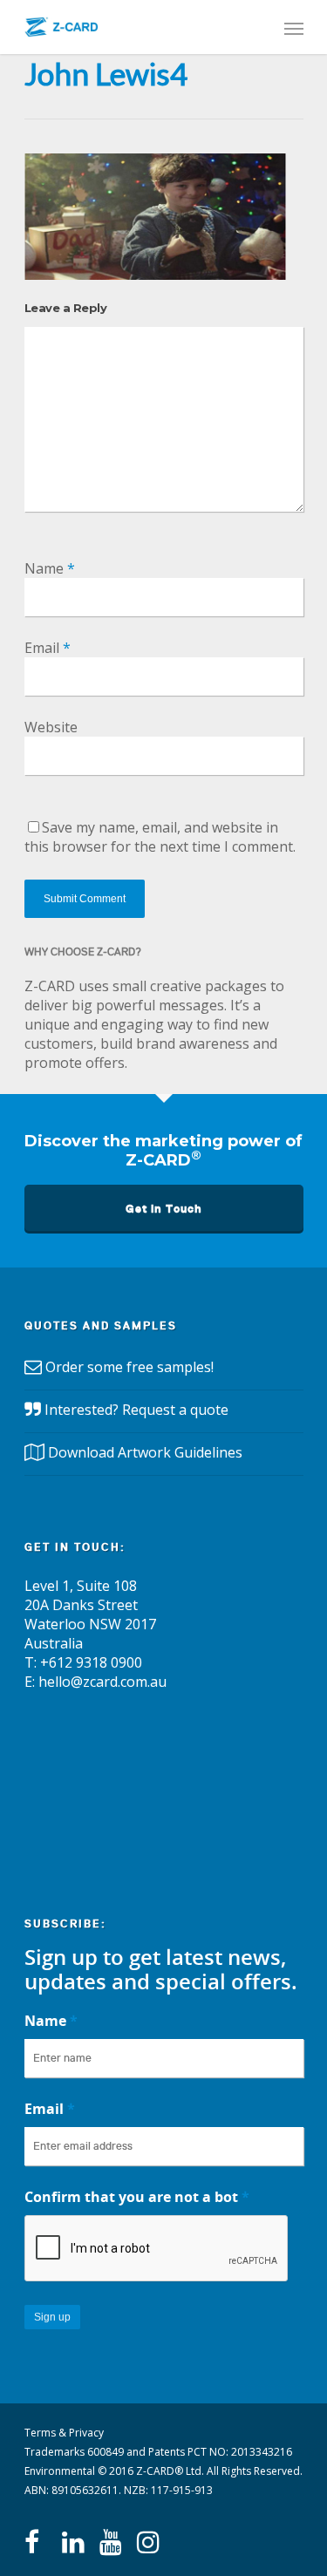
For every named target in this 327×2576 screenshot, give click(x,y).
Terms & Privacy (64, 2433)
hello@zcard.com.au (102, 1682)
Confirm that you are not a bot (137, 2197)
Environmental (60, 2471)
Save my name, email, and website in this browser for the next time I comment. (160, 837)
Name (50, 568)
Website (51, 727)
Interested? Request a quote (136, 1410)
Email (48, 648)
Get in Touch (164, 1209)
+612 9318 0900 (91, 1662)
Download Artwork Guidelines (145, 1452)
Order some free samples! (129, 1367)
